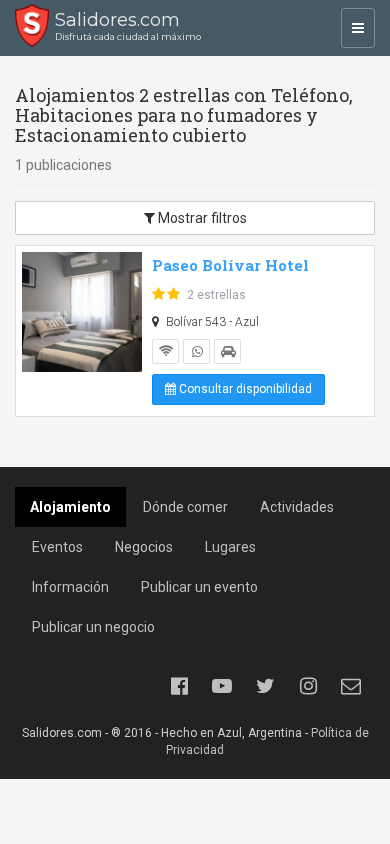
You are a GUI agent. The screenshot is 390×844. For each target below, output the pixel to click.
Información (70, 587)
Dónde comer (185, 507)
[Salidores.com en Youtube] (222, 686)
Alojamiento (70, 507)
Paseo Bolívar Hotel (230, 265)
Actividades (297, 507)
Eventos (57, 547)
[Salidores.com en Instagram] (308, 686)
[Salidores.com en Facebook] (179, 686)
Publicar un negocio (93, 627)
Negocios (144, 547)
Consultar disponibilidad (244, 389)
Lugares (230, 547)
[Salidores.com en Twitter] (265, 686)
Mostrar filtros (201, 218)
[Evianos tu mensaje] (351, 686)
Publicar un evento (199, 587)
